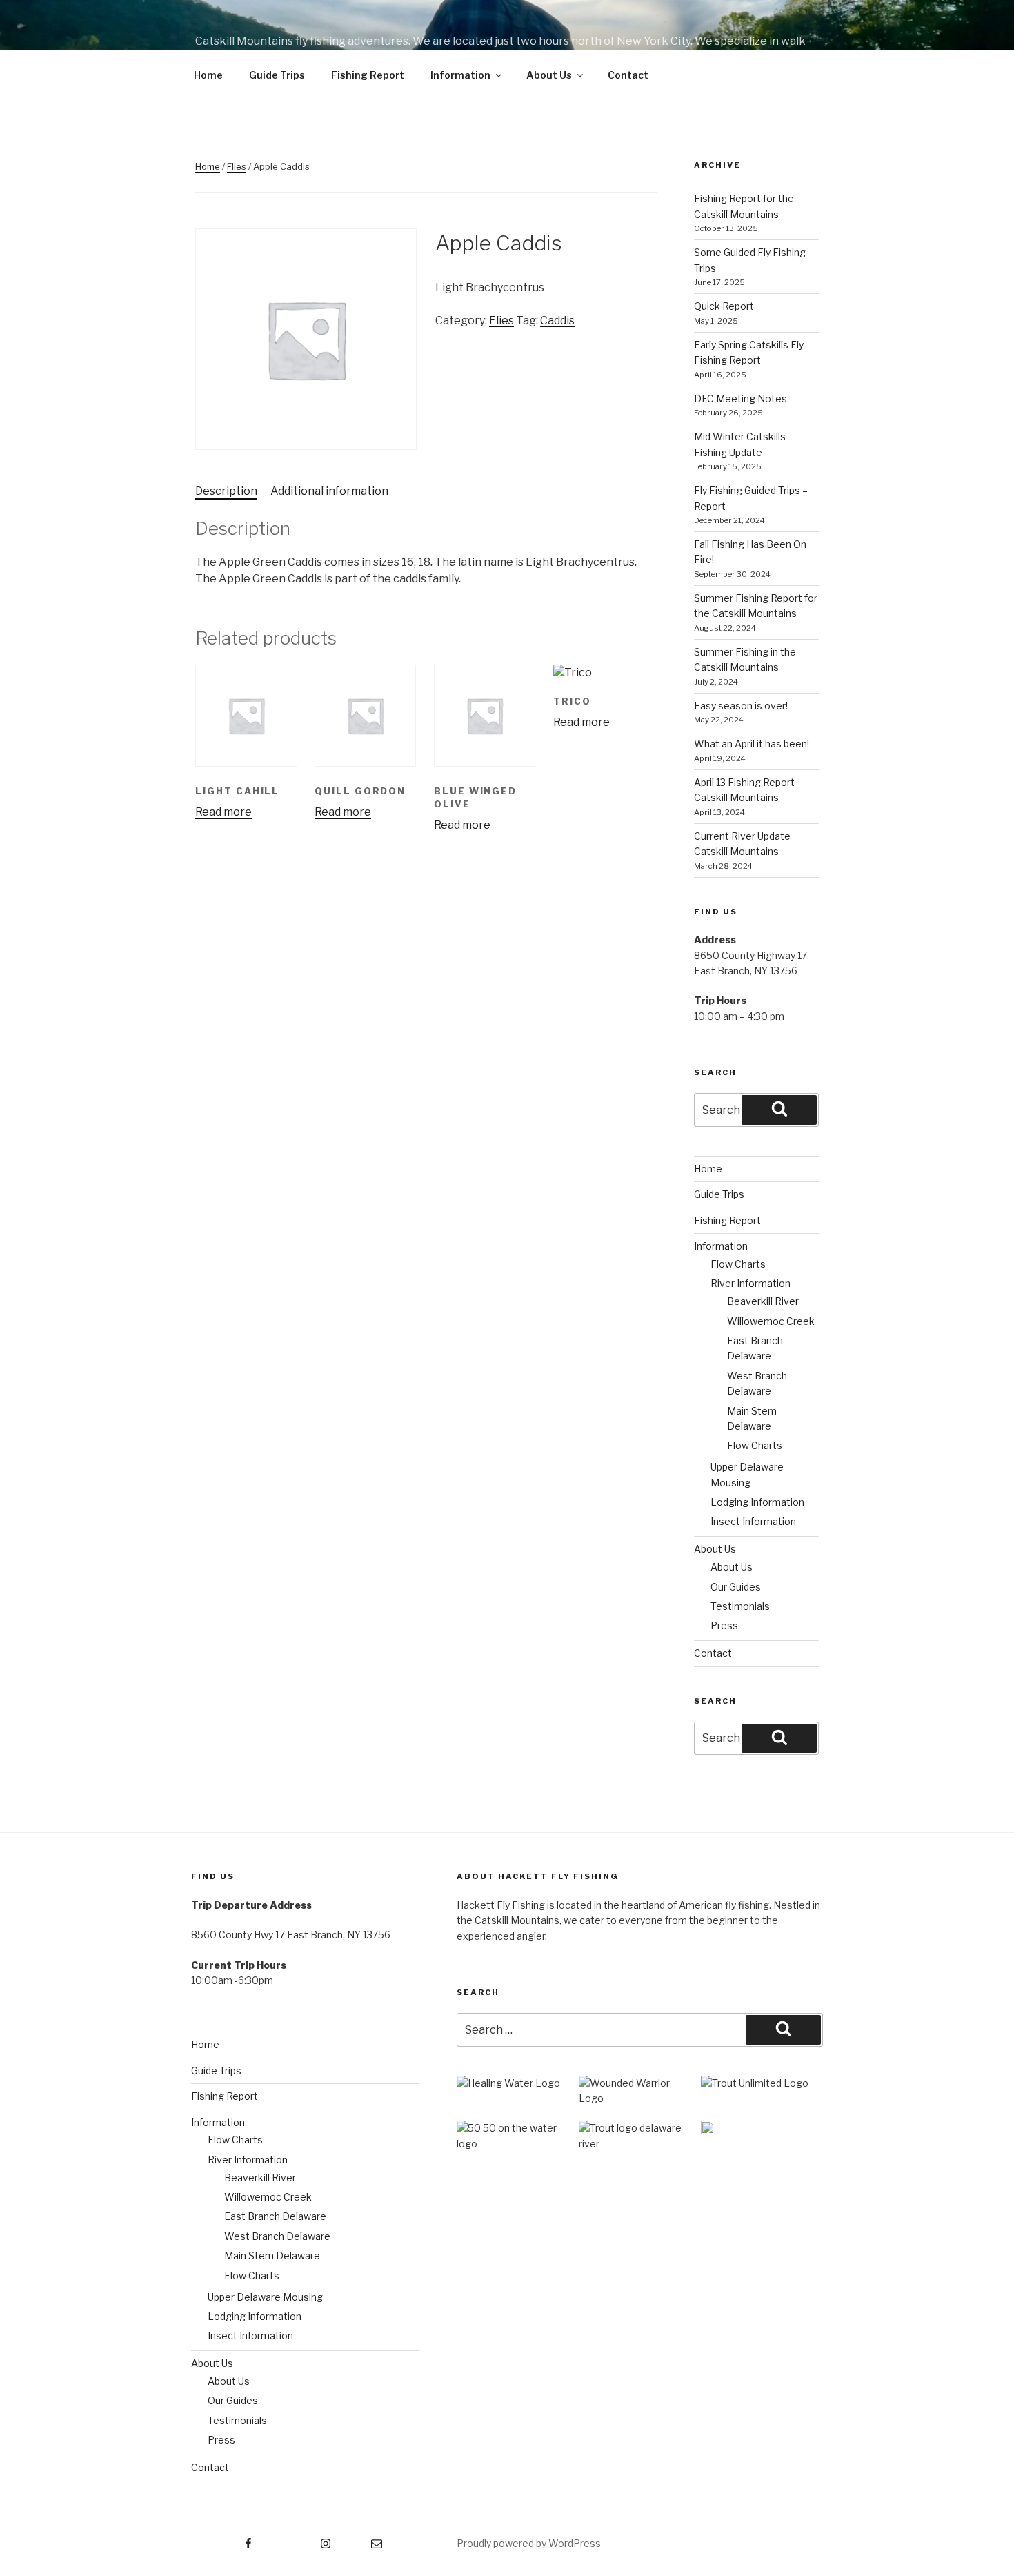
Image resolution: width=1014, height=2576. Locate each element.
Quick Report (724, 306)
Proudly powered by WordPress (529, 2543)
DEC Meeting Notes (740, 399)
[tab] (226, 491)
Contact (628, 75)
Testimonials (740, 1606)
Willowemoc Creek (771, 1321)
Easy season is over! (741, 706)
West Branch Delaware (277, 2236)
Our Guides (736, 1587)
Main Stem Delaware (272, 2255)
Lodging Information (757, 1502)
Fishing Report (368, 75)
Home (208, 75)
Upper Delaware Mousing (265, 2297)
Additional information (329, 491)
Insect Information (753, 1521)
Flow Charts (738, 1264)
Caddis (557, 321)
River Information (750, 1283)
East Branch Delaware (275, 2216)
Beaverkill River (763, 1301)
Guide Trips (277, 75)
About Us (549, 75)
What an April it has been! (752, 744)
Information (460, 75)
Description (226, 491)
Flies (237, 166)
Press (724, 1625)
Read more (223, 812)
